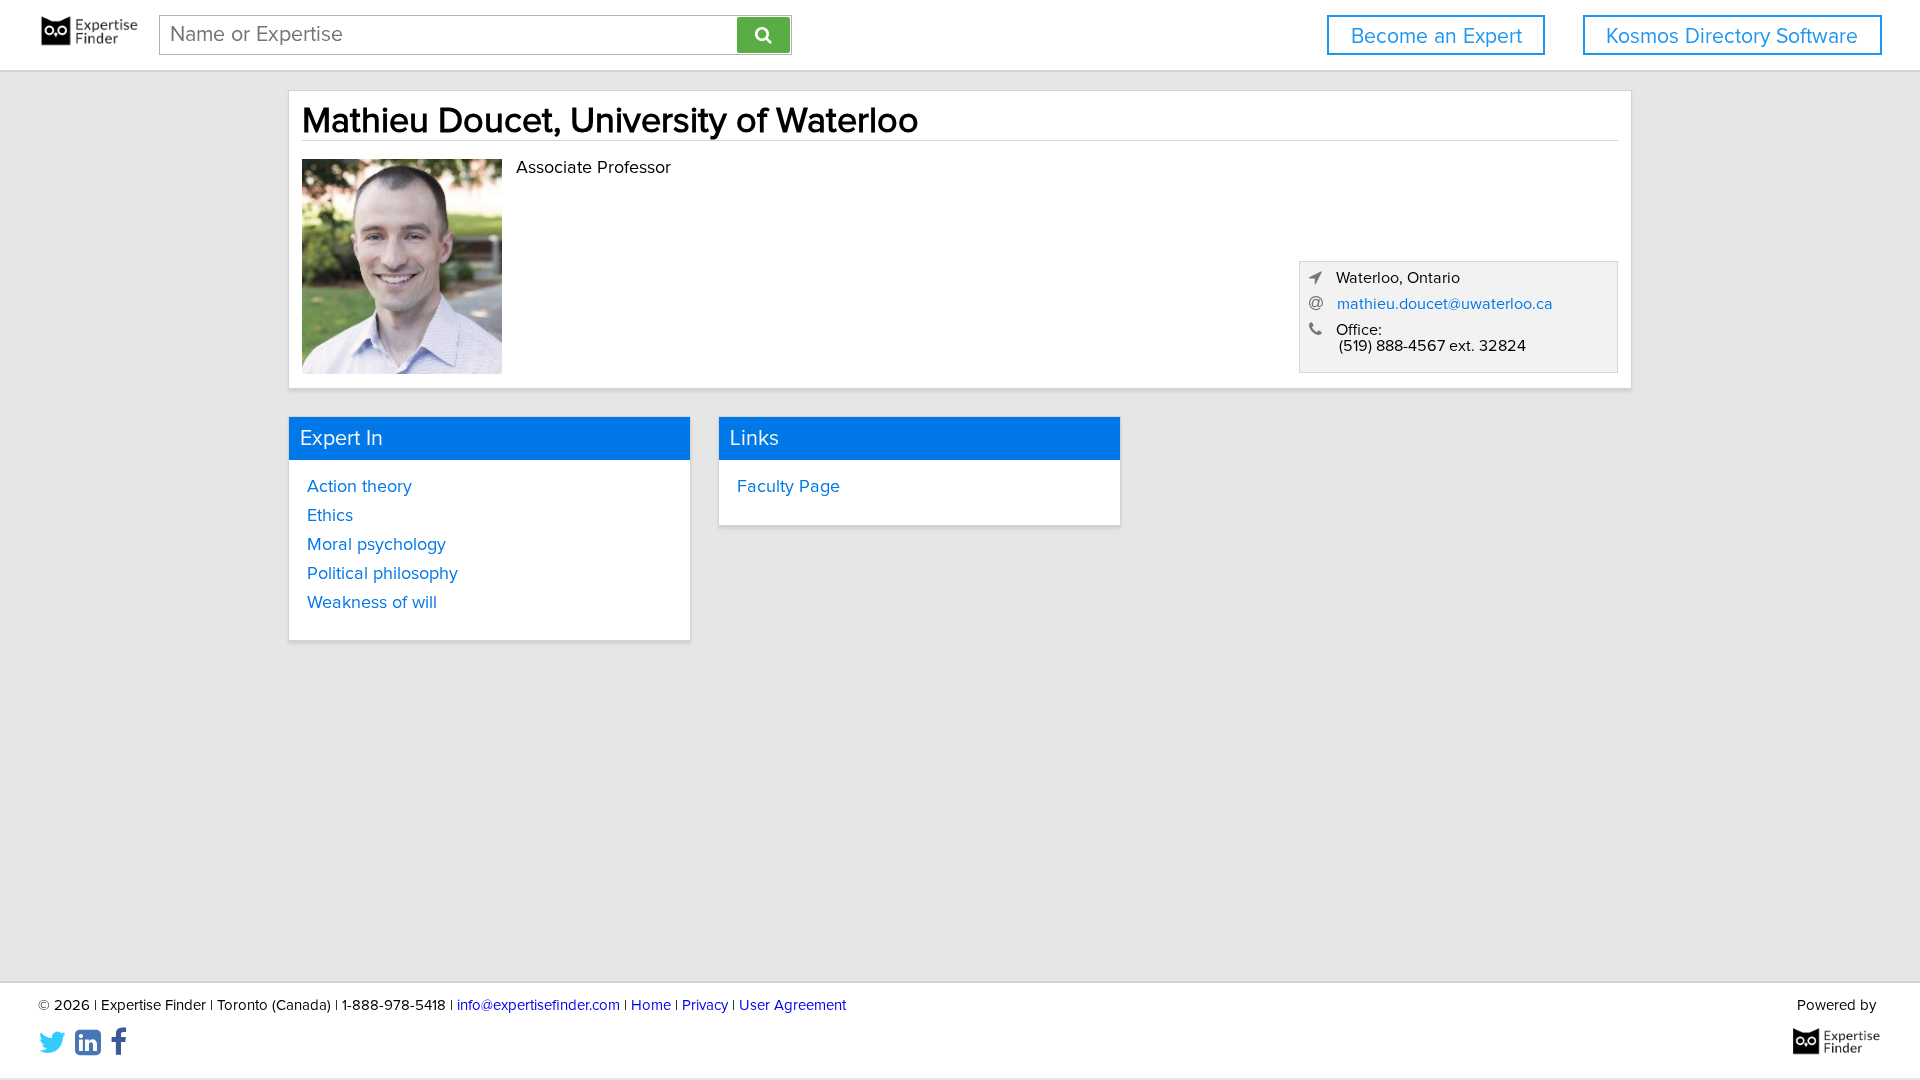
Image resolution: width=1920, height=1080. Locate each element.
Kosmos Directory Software (1732, 36)
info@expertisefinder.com (538, 1005)
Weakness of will (372, 603)
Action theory (359, 487)
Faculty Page (788, 487)
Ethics (330, 516)
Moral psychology (376, 545)
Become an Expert (1436, 36)
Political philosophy (382, 574)
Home (651, 1005)
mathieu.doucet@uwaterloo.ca (1445, 304)
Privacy (705, 1005)
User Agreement (792, 1005)
